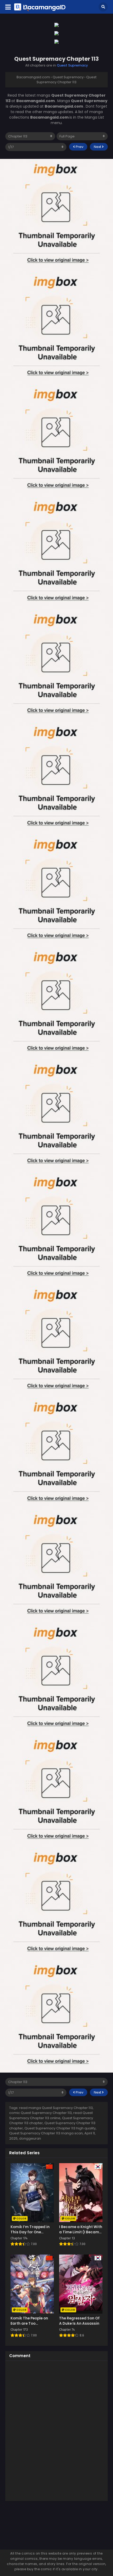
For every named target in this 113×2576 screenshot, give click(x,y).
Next (98, 147)
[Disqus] (56, 2430)
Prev (79, 147)
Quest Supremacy (72, 65)
